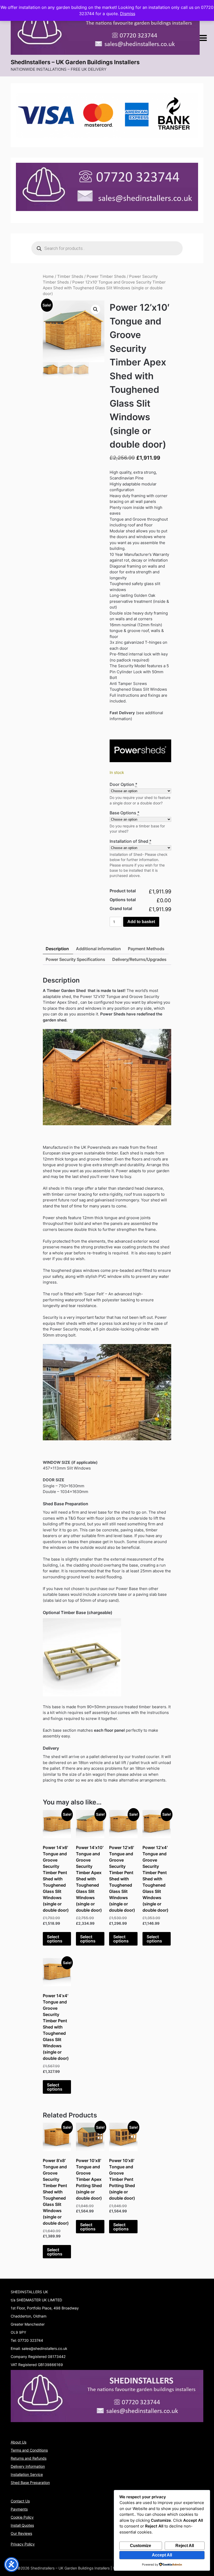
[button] (96, 309)
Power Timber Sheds (106, 276)
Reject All (185, 2546)
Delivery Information (28, 2466)
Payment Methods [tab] (146, 949)
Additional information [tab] (98, 949)
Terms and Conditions (29, 2450)
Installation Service (27, 2474)
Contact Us (20, 2501)
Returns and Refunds (29, 2458)
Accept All (162, 2555)
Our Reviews (21, 2533)
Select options (55, 1939)
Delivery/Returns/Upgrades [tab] (139, 959)
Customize (141, 2546)
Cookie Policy (22, 2517)
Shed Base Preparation (30, 2482)
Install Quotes (22, 2525)
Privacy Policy (23, 2544)
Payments (19, 2509)
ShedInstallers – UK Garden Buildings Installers (75, 62)
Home (48, 276)
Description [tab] (57, 949)
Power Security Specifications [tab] (75, 959)
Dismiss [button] (128, 14)
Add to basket (141, 922)
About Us (19, 2442)
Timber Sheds (70, 276)
